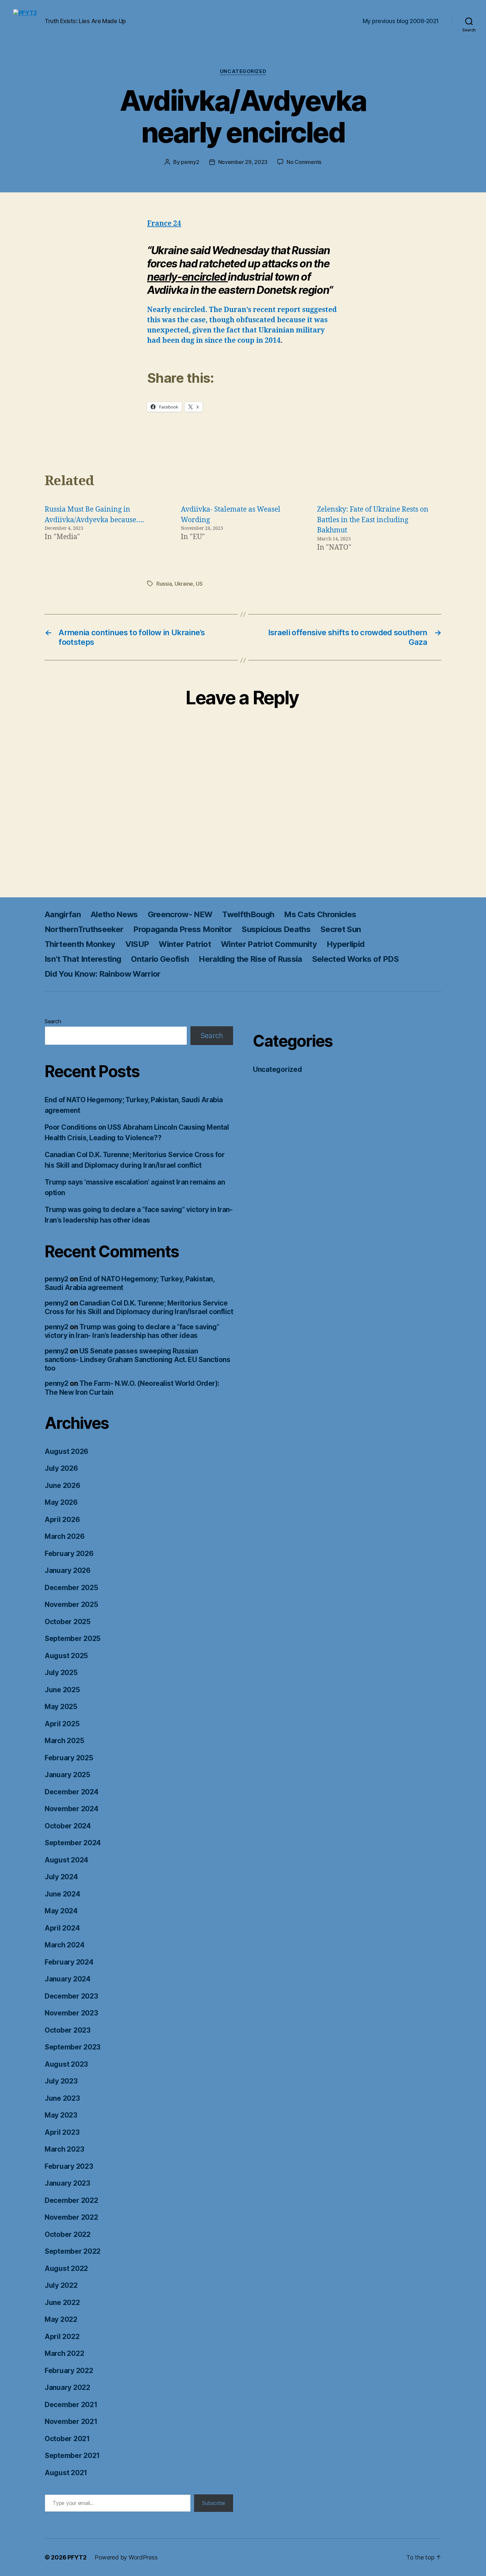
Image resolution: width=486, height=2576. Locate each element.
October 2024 (68, 1826)
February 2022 (69, 2371)
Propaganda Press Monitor (182, 929)
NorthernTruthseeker (84, 929)
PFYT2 (77, 2557)
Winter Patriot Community (269, 944)
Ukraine (184, 584)
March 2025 (64, 1741)
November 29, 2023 (243, 162)
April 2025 (62, 1724)
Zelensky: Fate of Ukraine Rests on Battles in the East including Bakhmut (373, 520)
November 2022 (71, 2217)
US (199, 584)
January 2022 (67, 2387)
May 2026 (61, 1502)
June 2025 (62, 1690)
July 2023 (61, 2081)
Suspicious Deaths (276, 929)
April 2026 (62, 1520)
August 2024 (66, 1860)
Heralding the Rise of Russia (250, 959)
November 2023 (71, 2013)
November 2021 (71, 2421)
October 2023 (68, 2030)
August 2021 (66, 2473)
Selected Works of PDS (355, 959)
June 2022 (62, 2303)
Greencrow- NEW (180, 914)
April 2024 (62, 1928)
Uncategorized (243, 71)
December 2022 (71, 2200)
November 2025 (71, 1604)
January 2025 (67, 1775)
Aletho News (114, 914)
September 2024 (73, 1843)
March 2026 (64, 1536)
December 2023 (71, 1996)
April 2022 (62, 2337)
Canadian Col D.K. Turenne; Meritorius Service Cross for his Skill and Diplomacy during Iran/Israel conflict (139, 1307)
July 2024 (61, 1877)
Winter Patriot (185, 944)
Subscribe (214, 2503)
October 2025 (68, 1622)
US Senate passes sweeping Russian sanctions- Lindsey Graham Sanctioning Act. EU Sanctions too (137, 1360)
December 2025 (71, 1588)
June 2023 (62, 2098)
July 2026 (61, 1468)
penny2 (190, 162)
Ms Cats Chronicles (320, 914)
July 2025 (61, 1673)
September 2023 (73, 2047)
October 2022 (68, 2234)
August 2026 (66, 1451)
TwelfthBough (248, 914)
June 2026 (62, 1485)
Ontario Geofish (160, 959)
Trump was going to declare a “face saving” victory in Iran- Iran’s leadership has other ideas (132, 1331)
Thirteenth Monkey (80, 944)
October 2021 (67, 2439)
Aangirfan (63, 914)
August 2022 (66, 2268)
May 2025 (61, 1707)
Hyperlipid (345, 944)
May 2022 (61, 2319)
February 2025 (69, 1758)
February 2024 (69, 1962)
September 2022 (73, 2251)
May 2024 (61, 1911)
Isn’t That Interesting (83, 959)
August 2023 (66, 2064)
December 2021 (71, 2405)
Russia (164, 584)
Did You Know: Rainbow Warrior (103, 974)
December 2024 (72, 1792)
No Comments (304, 162)
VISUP (137, 944)
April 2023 (62, 2132)
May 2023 (61, 2115)
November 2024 (72, 1809)
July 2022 (61, 2285)
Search (53, 1021)
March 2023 (64, 2149)
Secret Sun (341, 929)
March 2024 (64, 1945)
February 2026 (69, 1554)
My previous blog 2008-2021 (401, 21)
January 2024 (68, 1979)
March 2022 (64, 2353)
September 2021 (72, 2456)
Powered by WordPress (126, 2557)
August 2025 (66, 1656)
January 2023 (67, 2183)
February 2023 (69, 2166)
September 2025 (73, 1639)
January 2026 (68, 1570)
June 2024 (62, 1894)
